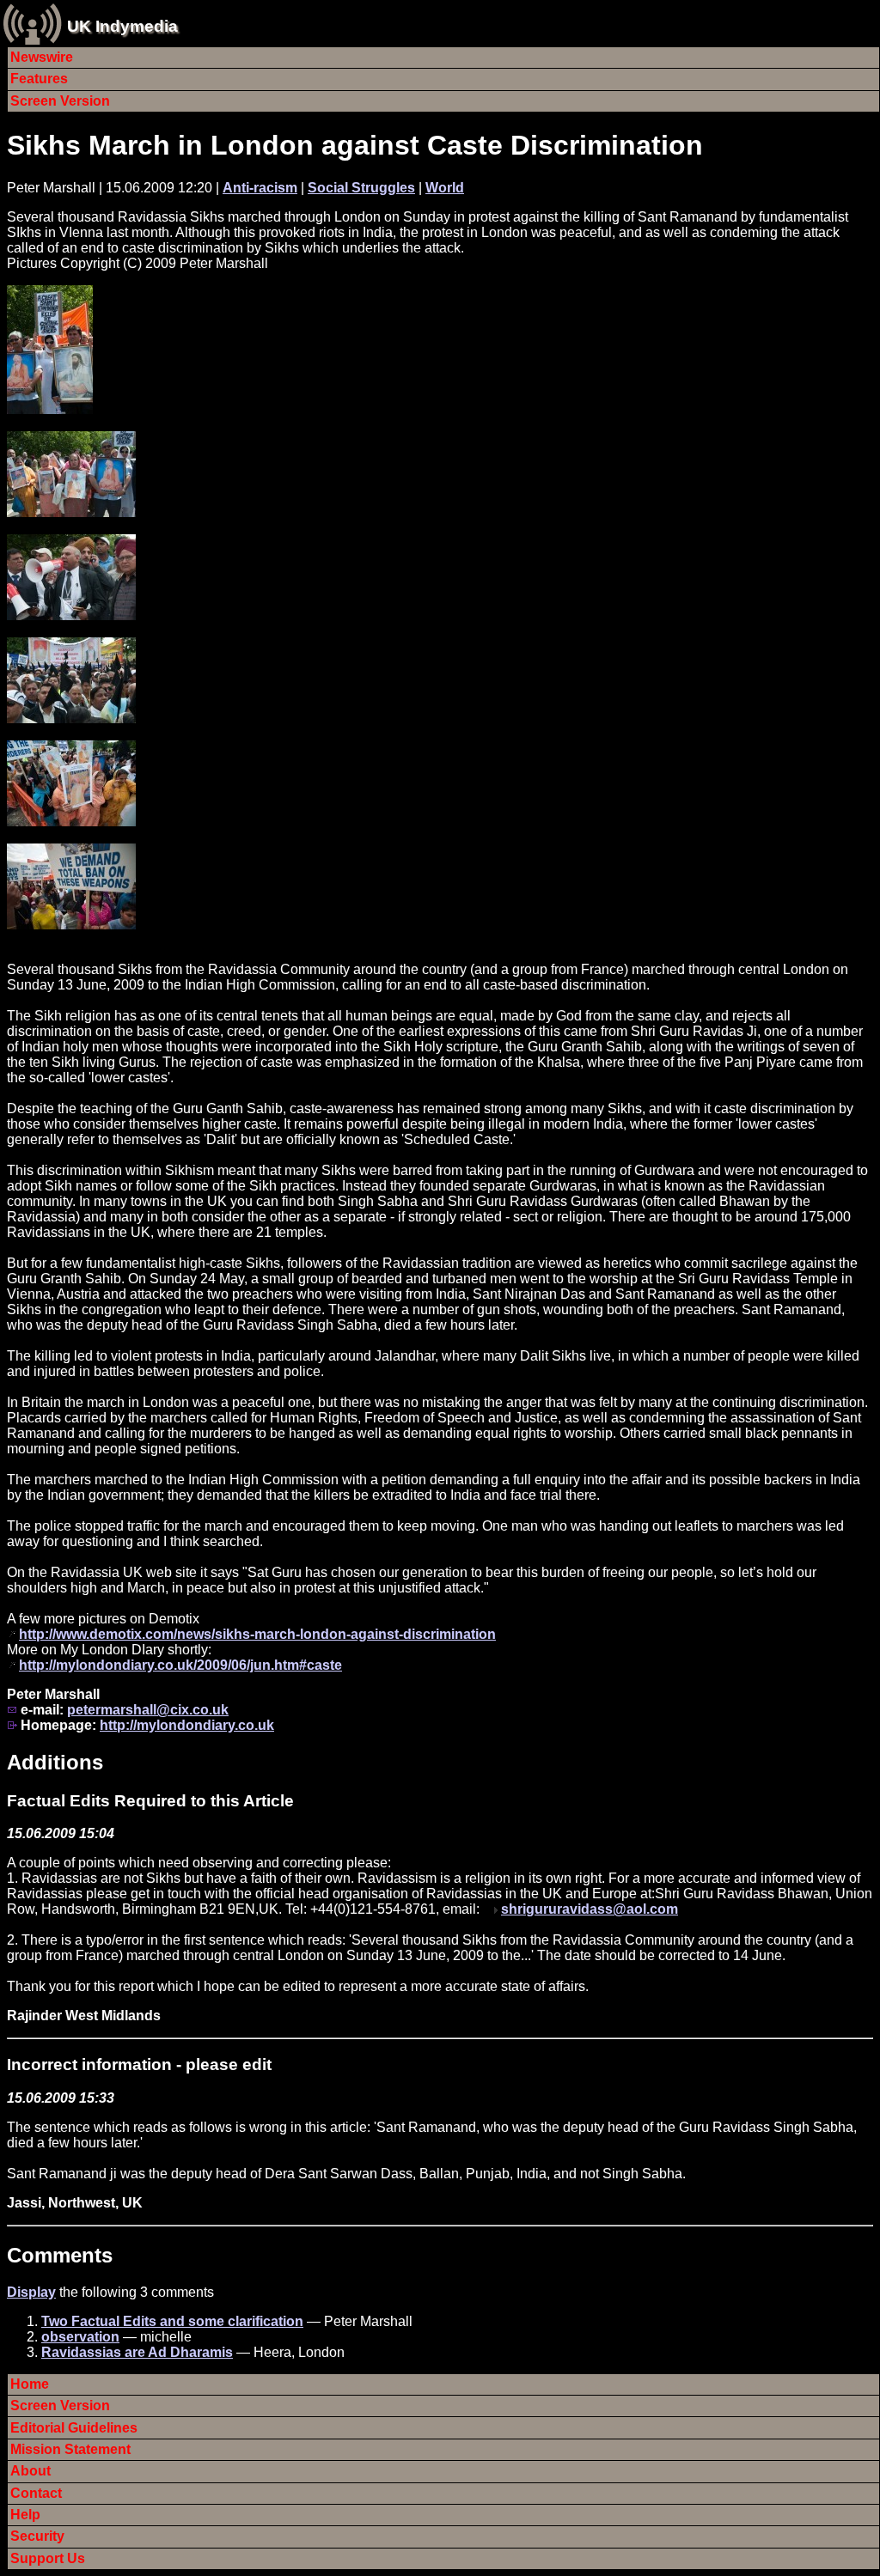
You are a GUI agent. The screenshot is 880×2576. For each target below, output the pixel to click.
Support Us (48, 2558)
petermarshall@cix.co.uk (148, 1710)
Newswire (42, 57)
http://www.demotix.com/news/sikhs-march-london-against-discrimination (257, 1634)
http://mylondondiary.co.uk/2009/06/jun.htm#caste (180, 1665)
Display (31, 2292)
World (445, 188)
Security (37, 2536)
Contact (36, 2493)
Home (30, 2384)
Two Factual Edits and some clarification (172, 2321)
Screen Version (60, 101)
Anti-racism (260, 188)
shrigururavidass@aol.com (590, 1909)
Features (39, 79)
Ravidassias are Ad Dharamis (137, 2352)
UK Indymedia (122, 26)
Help (25, 2515)
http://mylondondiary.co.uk (187, 1725)
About (31, 2471)
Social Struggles (361, 188)
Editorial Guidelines (74, 2428)
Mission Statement (70, 2449)
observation (80, 2337)
